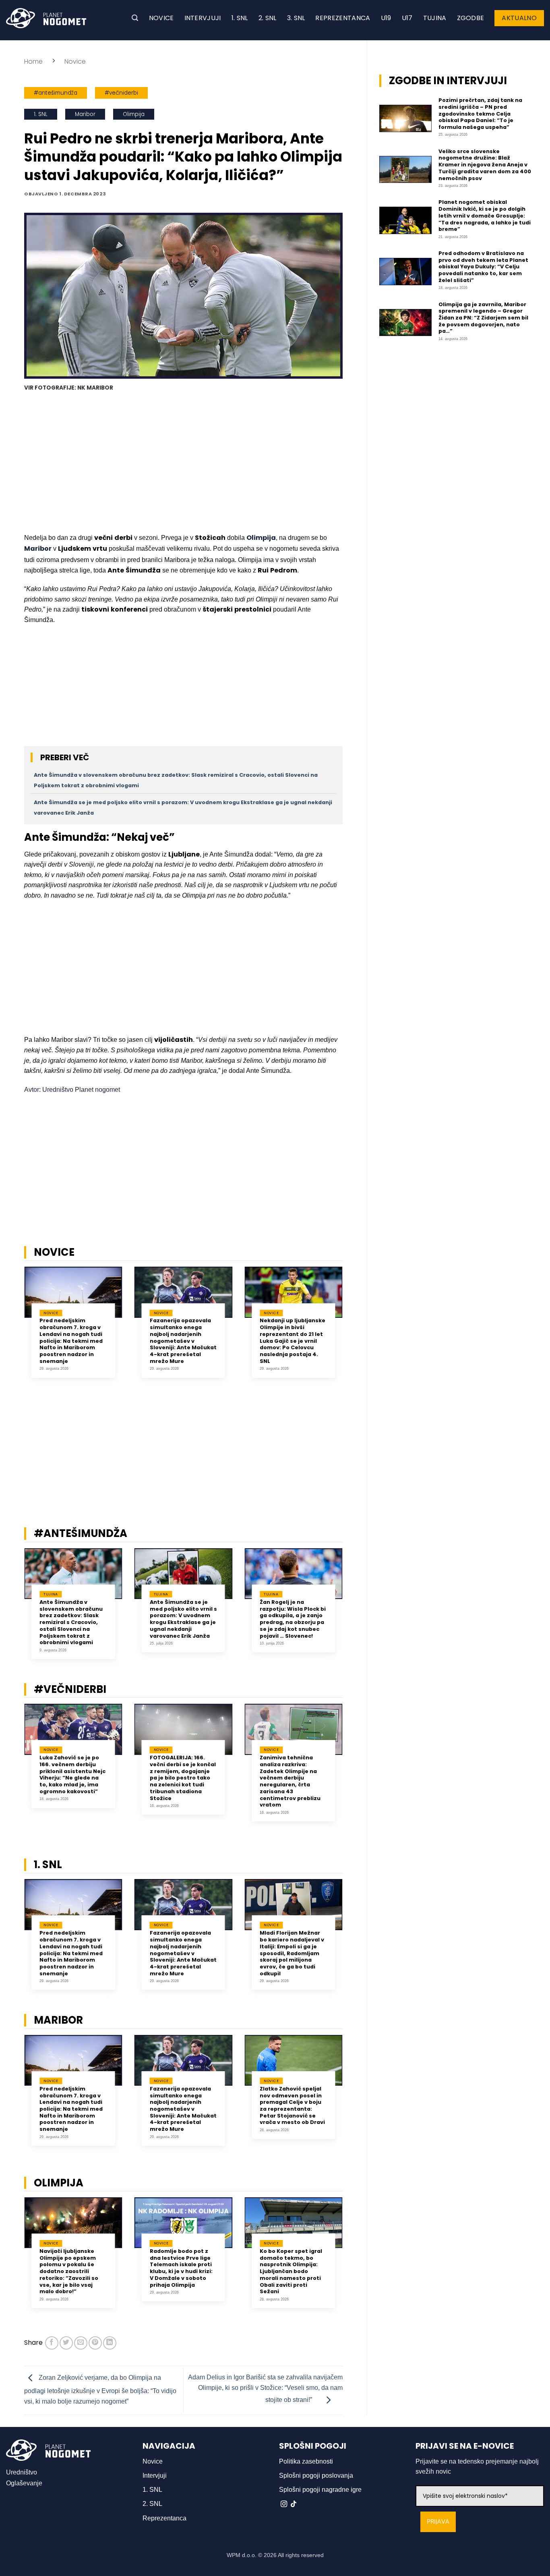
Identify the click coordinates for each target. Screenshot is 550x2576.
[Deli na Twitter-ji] (66, 2343)
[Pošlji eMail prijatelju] (81, 2343)
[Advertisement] (183, 463)
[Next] (353, 1328)
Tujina (435, 18)
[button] (135, 18)
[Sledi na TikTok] (294, 2504)
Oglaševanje (24, 2483)
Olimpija (134, 114)
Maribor (85, 114)
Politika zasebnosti (306, 2461)
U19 (386, 18)
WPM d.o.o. (242, 2555)
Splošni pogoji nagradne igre (320, 2490)
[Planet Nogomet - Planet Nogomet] (46, 18)
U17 (407, 18)
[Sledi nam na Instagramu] (284, 2504)
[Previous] (14, 1328)
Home (33, 61)
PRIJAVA (438, 2522)
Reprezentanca (343, 18)
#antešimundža (56, 93)
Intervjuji (203, 18)
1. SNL (240, 18)
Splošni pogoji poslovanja (316, 2475)
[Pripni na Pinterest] (95, 2343)
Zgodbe (471, 18)
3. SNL (296, 18)
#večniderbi (121, 93)
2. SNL (268, 18)
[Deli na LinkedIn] (110, 2343)
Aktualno (519, 18)
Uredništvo (22, 2472)
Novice (161, 18)
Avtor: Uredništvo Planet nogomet (72, 1090)
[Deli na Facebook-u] (52, 2343)
